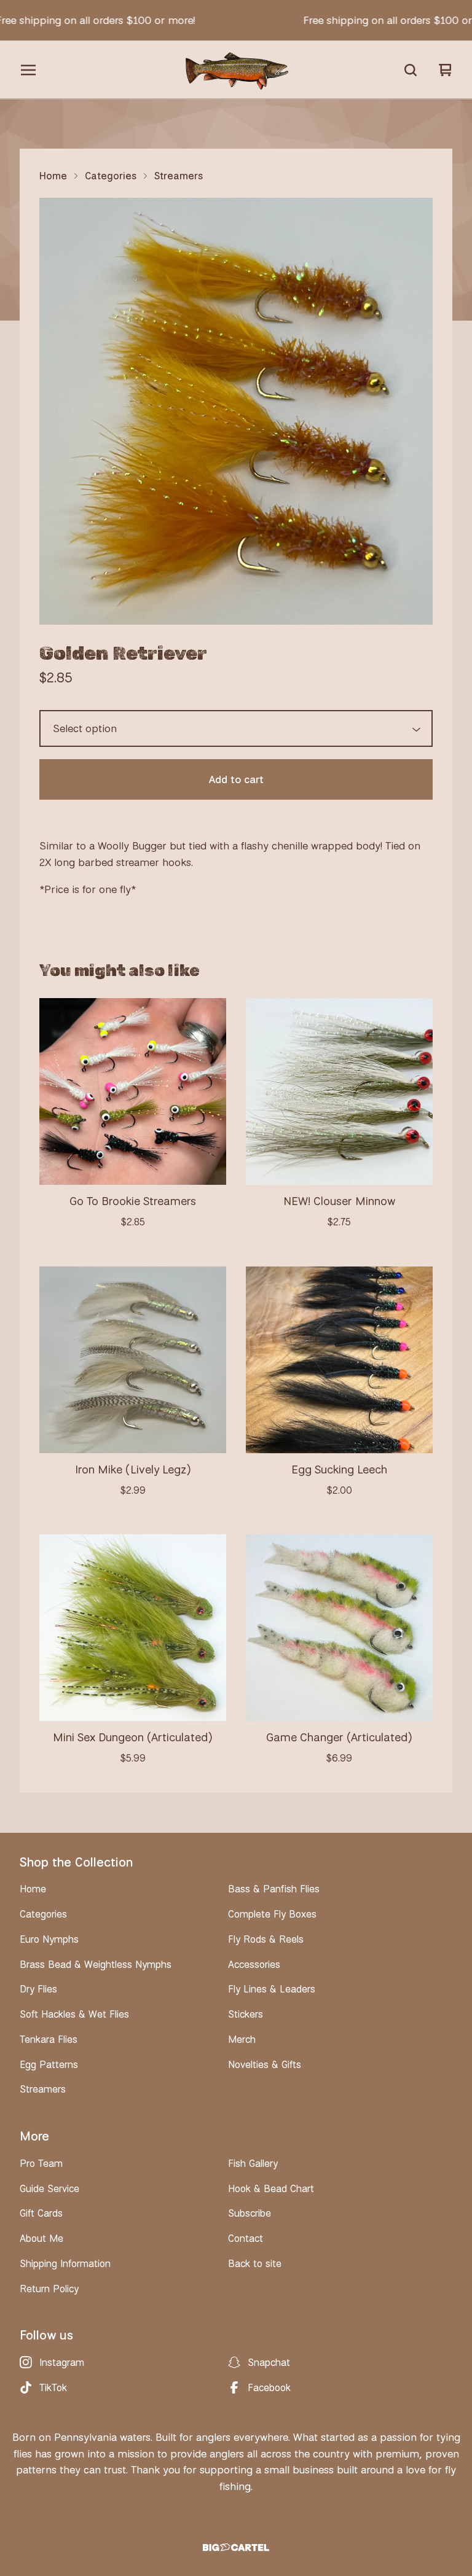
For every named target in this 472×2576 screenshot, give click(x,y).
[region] (236, 20)
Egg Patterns (49, 2064)
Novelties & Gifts (265, 2064)
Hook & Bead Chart (271, 2188)
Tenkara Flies (49, 2039)
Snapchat (269, 2362)
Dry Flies (38, 1989)
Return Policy (49, 2289)
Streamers (179, 176)
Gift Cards (41, 2213)
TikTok (53, 2387)
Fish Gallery (253, 2163)
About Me (41, 2238)
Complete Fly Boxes (272, 1914)
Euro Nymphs (49, 1939)
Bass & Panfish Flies (274, 1889)
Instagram (62, 2362)
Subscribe (250, 2213)
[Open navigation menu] (28, 70)
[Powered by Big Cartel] (236, 2547)
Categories (111, 176)
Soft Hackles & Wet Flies (74, 2014)
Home (53, 176)
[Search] (411, 70)
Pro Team (41, 2163)
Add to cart (236, 779)
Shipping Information (65, 2263)
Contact (246, 2238)
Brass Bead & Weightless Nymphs (96, 1964)
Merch (242, 2039)
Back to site (255, 2263)
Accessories (254, 1964)
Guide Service (49, 2188)
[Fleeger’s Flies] (236, 70)
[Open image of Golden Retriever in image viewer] (236, 411)
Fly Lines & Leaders (272, 1989)
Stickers (246, 2014)
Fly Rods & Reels (266, 1939)
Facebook (269, 2387)
